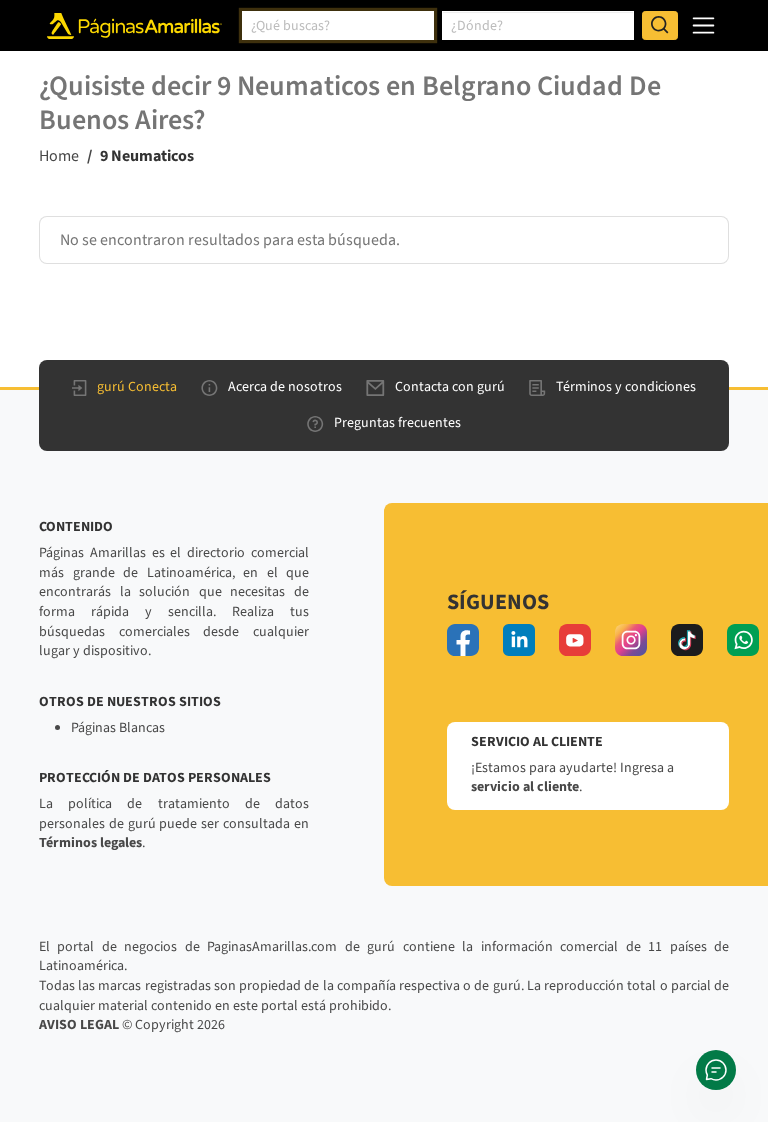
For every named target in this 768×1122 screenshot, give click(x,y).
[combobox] (338, 26)
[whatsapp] (743, 640)
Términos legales (90, 843)
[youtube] (575, 640)
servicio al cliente (525, 787)
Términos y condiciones (626, 387)
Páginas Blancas (118, 728)
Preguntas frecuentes (397, 423)
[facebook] (463, 640)
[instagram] (631, 640)
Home (59, 156)
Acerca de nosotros (285, 387)
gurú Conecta (137, 387)
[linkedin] (519, 640)
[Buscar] (660, 26)
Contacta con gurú (450, 387)
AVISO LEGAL (79, 1025)
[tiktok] (687, 640)
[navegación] (703, 25)
